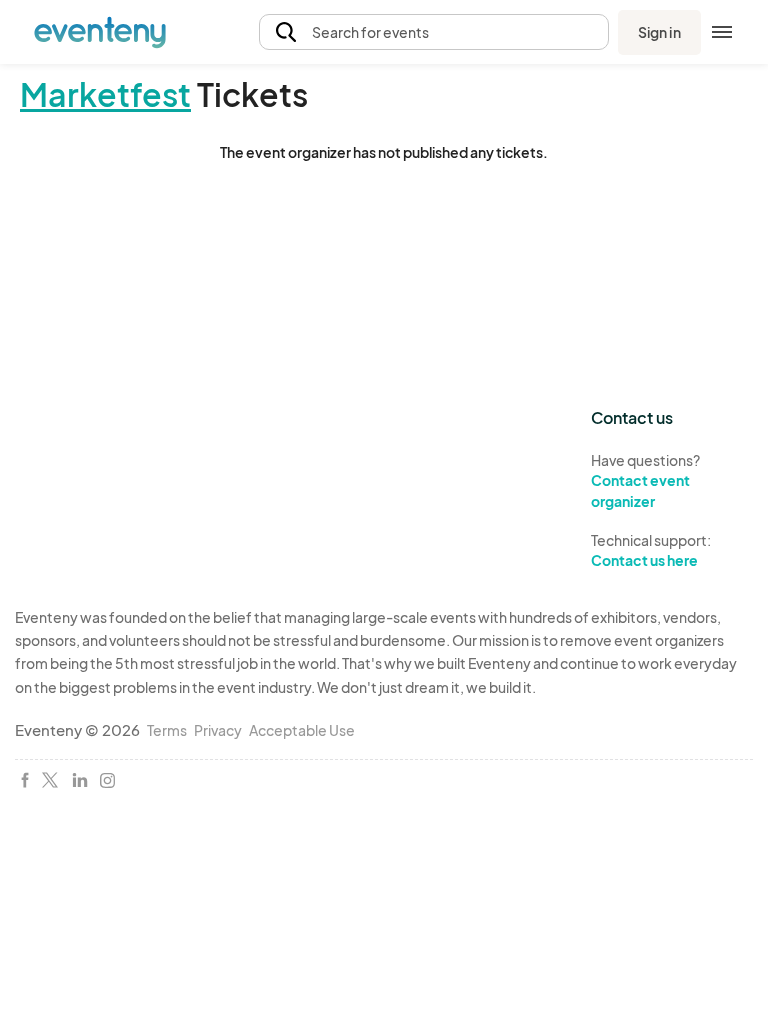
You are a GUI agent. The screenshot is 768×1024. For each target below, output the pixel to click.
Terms (167, 730)
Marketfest (105, 94)
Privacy (218, 730)
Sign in (659, 32)
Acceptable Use (302, 730)
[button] (434, 32)
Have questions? (645, 480)
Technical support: (651, 550)
